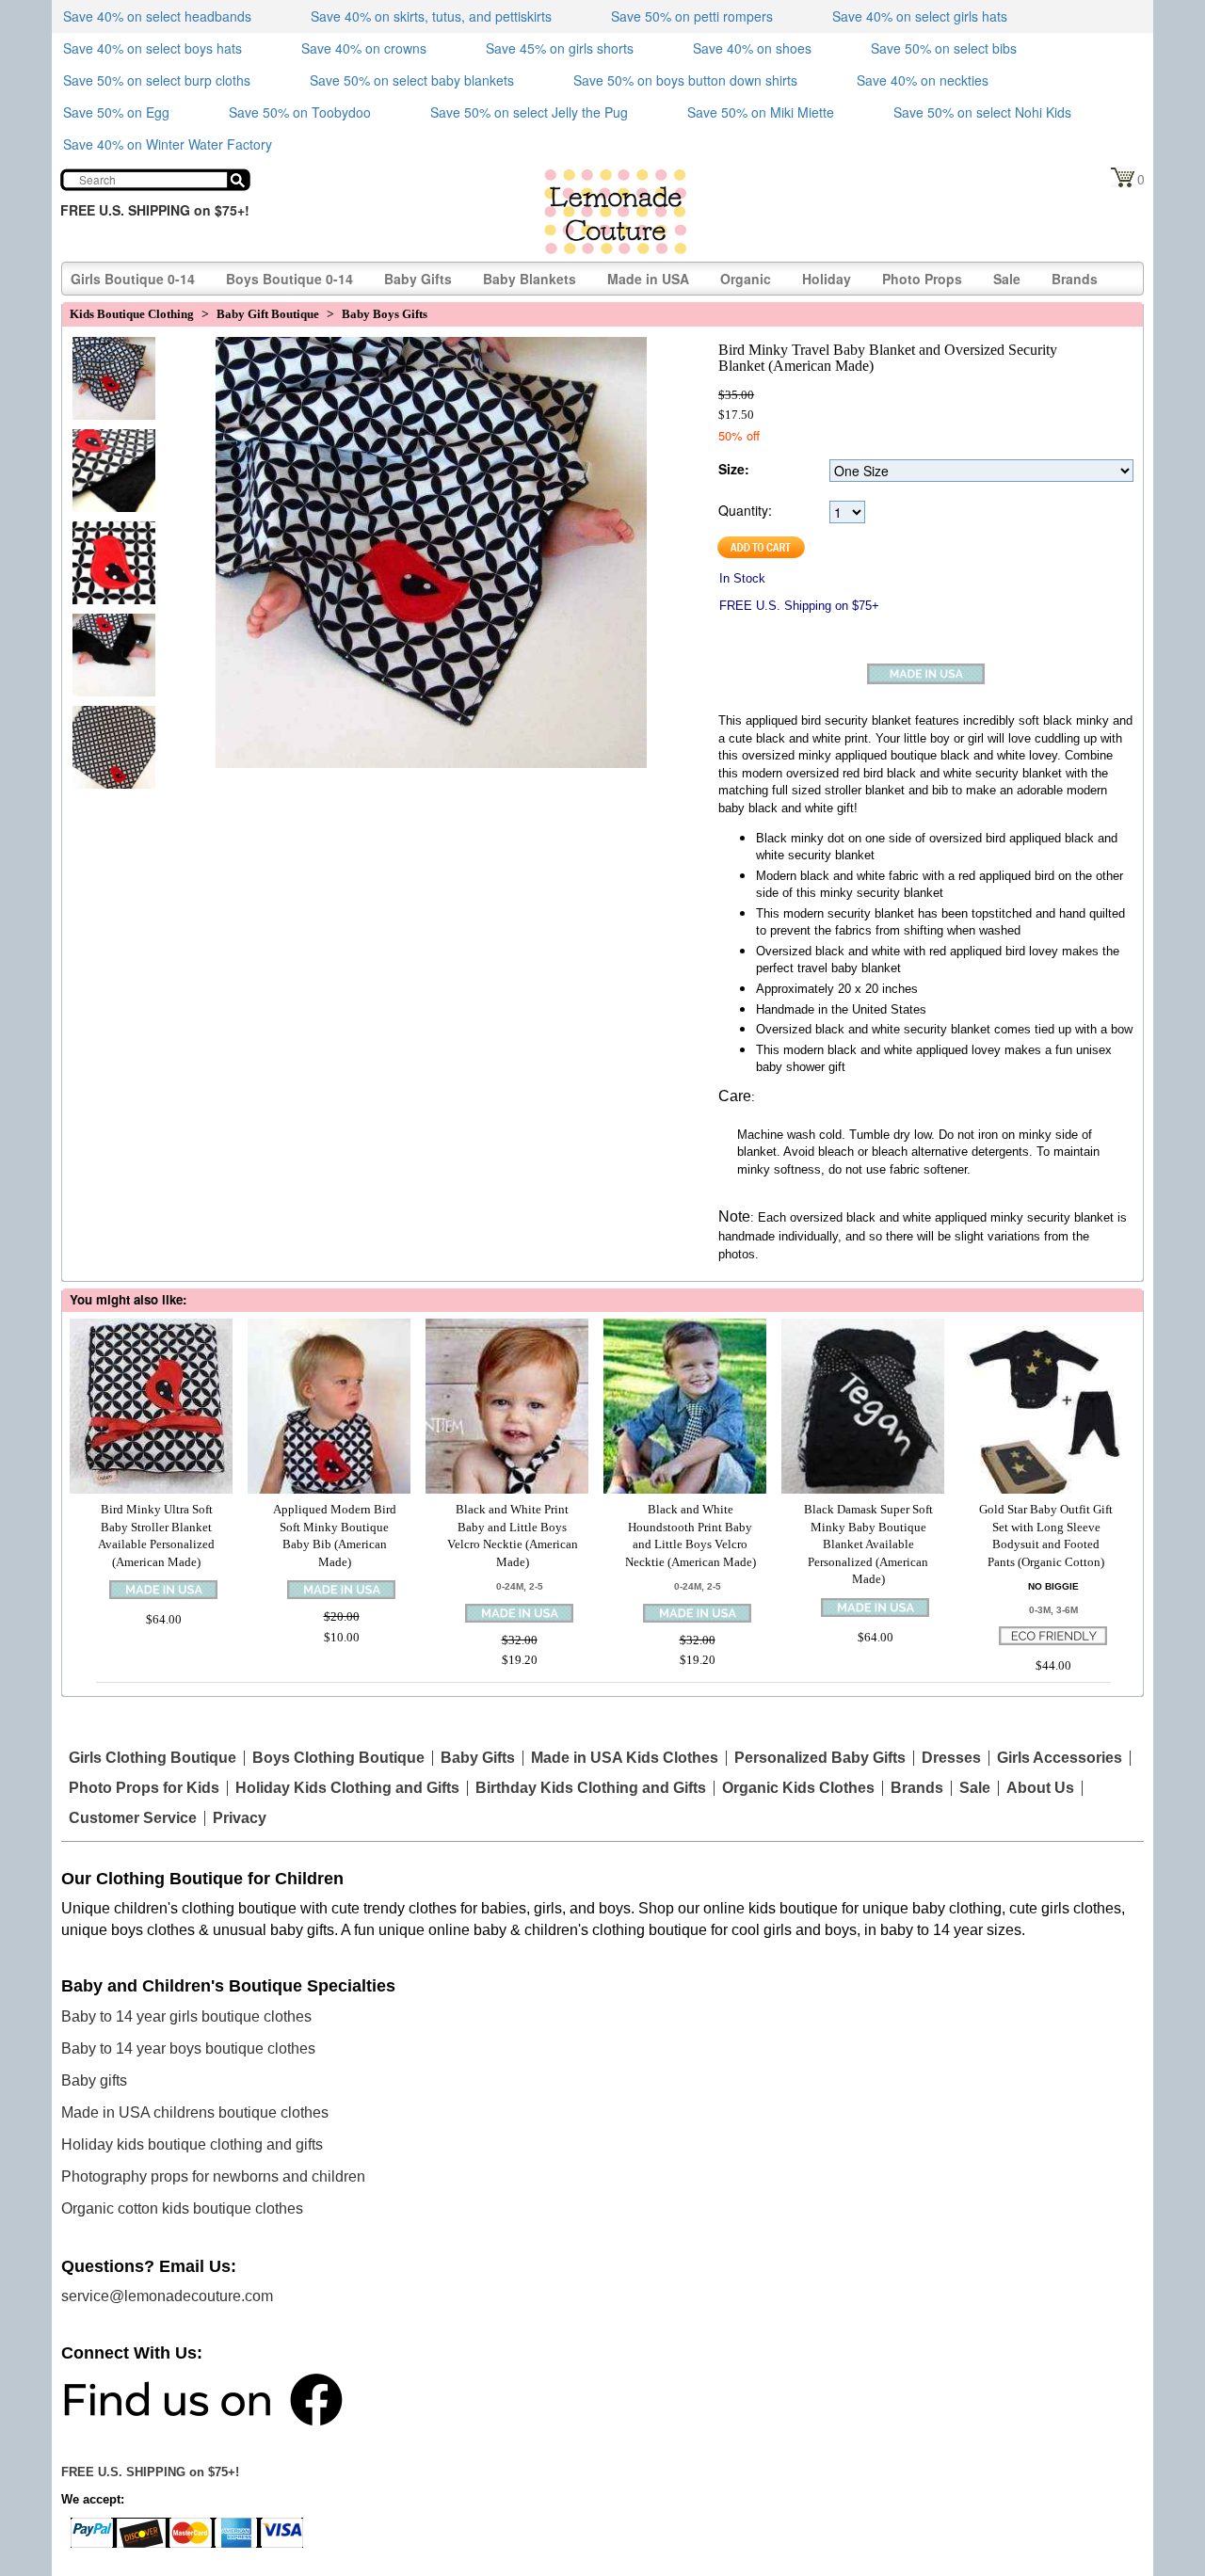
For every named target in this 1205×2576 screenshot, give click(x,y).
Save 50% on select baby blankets (412, 80)
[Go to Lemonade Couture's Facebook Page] (202, 2399)
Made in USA (648, 279)
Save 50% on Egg (116, 112)
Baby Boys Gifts (385, 314)
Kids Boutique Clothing (132, 314)
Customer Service (133, 1818)
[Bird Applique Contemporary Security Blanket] (109, 729)
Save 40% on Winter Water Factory (168, 144)
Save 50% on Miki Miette (761, 112)
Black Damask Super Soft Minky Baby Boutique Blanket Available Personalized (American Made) (868, 1544)
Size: (734, 469)
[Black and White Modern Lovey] (109, 637)
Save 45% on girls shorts (560, 48)
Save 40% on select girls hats (920, 16)
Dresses (951, 1758)
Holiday (827, 279)
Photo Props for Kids (144, 1788)
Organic (746, 279)
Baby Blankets (530, 279)
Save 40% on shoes (752, 48)
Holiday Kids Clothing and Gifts (347, 1788)
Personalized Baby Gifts (820, 1758)
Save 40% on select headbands (157, 16)
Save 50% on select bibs (944, 48)
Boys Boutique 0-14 (289, 279)
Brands (1075, 279)
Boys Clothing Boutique (338, 1758)
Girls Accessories (1060, 1758)
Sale (1007, 279)
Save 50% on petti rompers (692, 16)
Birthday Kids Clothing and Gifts (591, 1788)
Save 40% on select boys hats (153, 48)
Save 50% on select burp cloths (157, 80)
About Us (1040, 1788)
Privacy (240, 1818)
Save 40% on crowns (364, 48)
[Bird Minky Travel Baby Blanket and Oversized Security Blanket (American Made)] (109, 360)
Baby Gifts (418, 279)
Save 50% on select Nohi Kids (982, 112)
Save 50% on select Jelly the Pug (529, 112)
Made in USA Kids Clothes (625, 1758)
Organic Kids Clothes (798, 1788)
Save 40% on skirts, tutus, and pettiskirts (431, 16)
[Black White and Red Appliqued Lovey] (109, 453)
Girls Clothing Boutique (153, 1758)
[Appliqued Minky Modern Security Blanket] (109, 545)
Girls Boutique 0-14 (133, 279)
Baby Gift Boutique (268, 314)
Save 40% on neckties (923, 80)
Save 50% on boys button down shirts (685, 80)
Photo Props (922, 279)
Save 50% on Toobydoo (300, 112)
